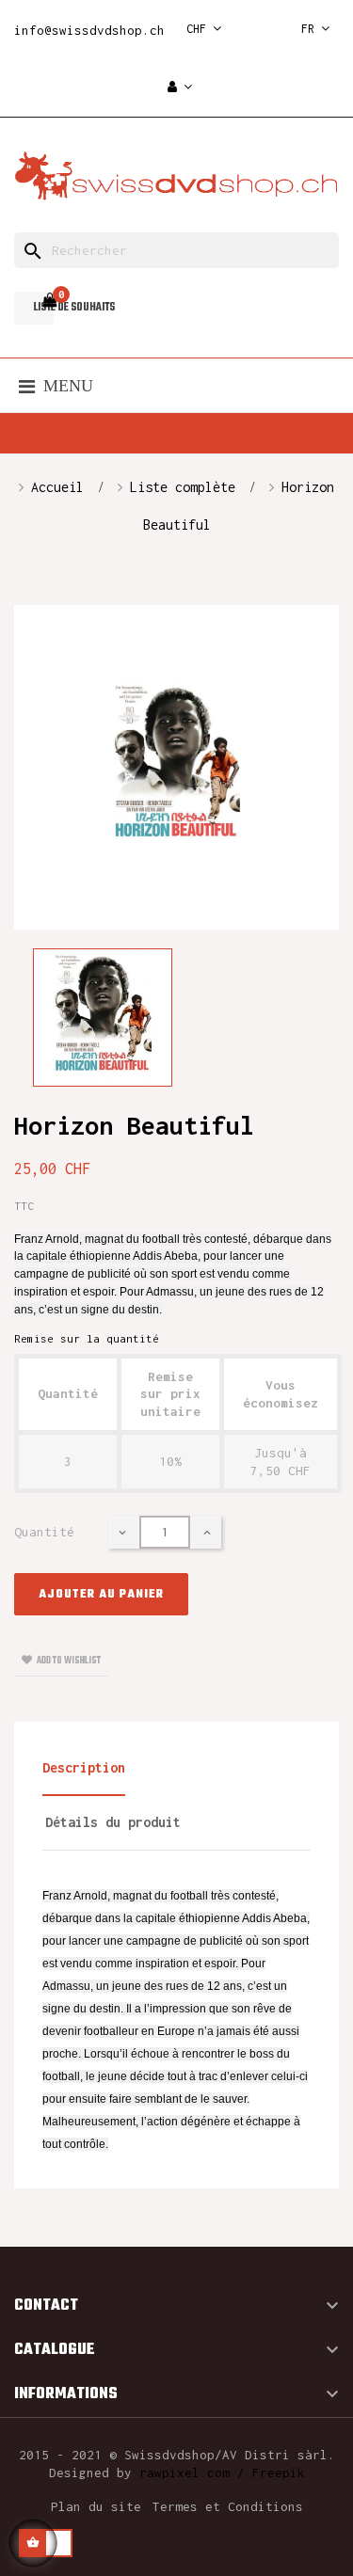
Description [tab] (84, 1767)
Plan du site (96, 2506)
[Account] (180, 88)
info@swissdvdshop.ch (89, 30)
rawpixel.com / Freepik (222, 2473)
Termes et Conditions (228, 2506)
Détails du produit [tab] (113, 1822)
